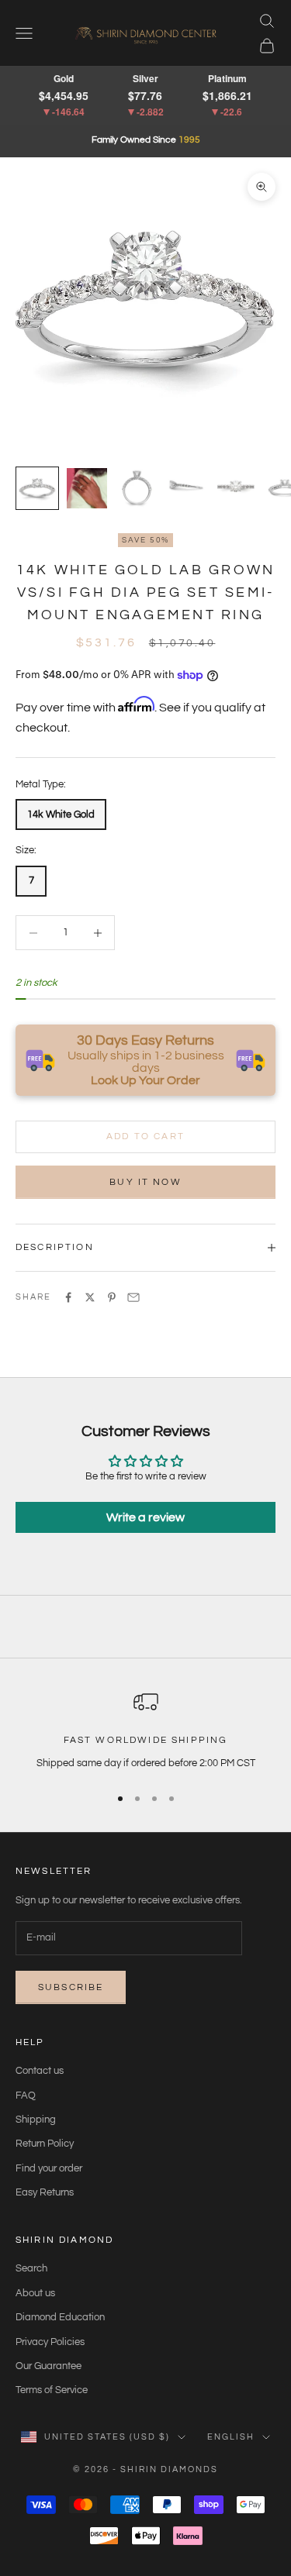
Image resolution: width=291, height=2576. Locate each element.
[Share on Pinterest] (112, 1297)
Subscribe (71, 1987)
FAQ (26, 2096)
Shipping (36, 2120)
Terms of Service (52, 2390)
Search (31, 2268)
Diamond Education (60, 2317)
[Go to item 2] (87, 488)
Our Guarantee (48, 2366)
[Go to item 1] (37, 488)
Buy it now (145, 1182)
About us (35, 2293)
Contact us (40, 2071)
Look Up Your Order (145, 1080)
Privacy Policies (50, 2342)
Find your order (49, 2168)
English (231, 2437)
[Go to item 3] (137, 488)
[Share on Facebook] (68, 1297)
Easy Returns (45, 2192)
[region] (145, 1731)
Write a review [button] (145, 1517)
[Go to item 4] (186, 488)
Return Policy (45, 2144)
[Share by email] (133, 1297)
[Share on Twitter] (90, 1297)
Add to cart (145, 1136)
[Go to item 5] (236, 488)
